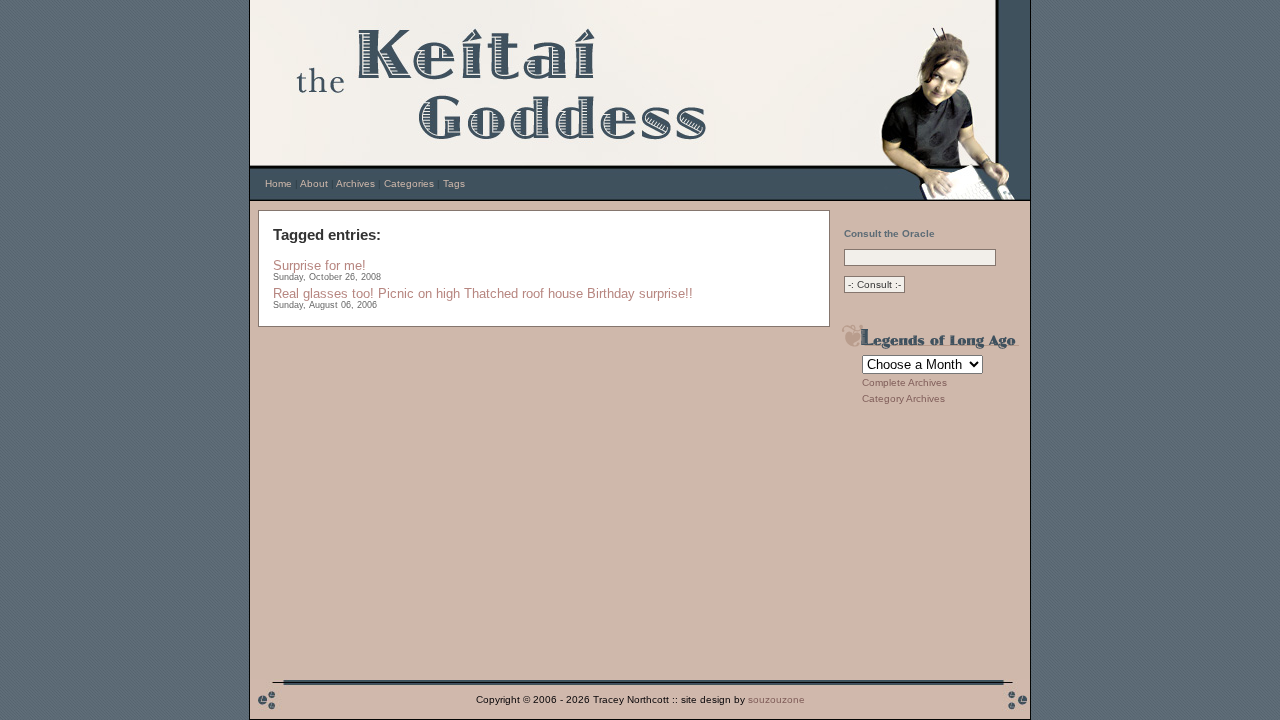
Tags (454, 183)
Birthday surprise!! (640, 293)
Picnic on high (419, 293)
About (314, 183)
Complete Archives (904, 382)
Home (278, 183)
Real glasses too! (323, 293)
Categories (409, 183)
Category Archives (903, 398)
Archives (355, 183)
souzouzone (776, 699)
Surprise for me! (319, 265)
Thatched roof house (523, 293)
